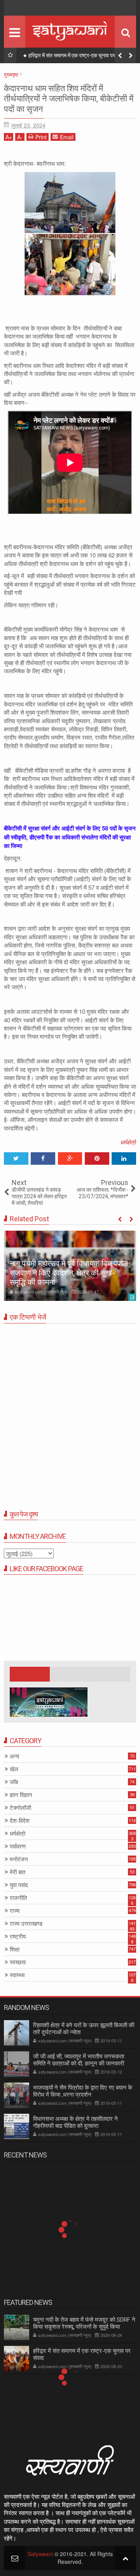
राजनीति (18, 1898)
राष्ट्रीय (18, 1936)
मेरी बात (17, 1872)
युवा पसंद (19, 1885)
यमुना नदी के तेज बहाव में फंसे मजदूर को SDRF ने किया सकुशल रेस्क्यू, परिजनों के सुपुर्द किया (84, 2323)
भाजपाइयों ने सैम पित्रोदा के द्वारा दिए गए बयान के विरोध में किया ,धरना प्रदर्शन (83, 2091)
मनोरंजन (19, 1859)
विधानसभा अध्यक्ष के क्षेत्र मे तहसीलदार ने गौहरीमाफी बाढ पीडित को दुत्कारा (75, 2122)
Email (67, 137)
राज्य (15, 1911)
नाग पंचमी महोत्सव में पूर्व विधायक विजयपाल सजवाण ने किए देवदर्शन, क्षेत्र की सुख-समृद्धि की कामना (69, 1273)
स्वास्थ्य (17, 1975)
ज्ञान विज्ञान (21, 1795)
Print (41, 137)
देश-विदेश (20, 1821)
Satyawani (40, 2554)
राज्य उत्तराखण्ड (26, 1924)
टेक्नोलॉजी (20, 1808)
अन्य (14, 1756)
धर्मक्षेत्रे (128, 1142)
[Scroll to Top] (125, 2558)
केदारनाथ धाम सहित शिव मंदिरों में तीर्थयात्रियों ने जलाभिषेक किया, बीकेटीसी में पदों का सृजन (69, 99)
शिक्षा (15, 1949)
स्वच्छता (18, 1962)
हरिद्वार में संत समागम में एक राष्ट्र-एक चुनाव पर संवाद (77, 55)
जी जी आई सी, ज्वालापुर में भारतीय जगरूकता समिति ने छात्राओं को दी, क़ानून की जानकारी (79, 2060)
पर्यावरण (18, 1846)
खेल (14, 1769)
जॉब (14, 1782)
